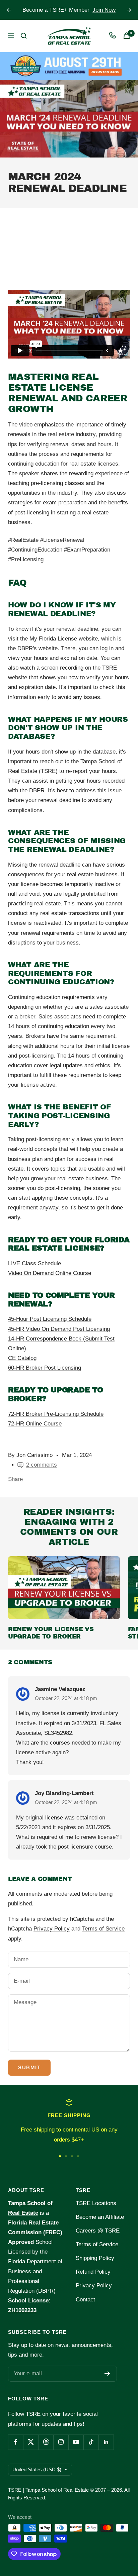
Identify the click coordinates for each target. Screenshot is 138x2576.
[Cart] (127, 36)
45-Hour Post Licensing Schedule (50, 1319)
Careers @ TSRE (98, 2231)
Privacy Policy (52, 1929)
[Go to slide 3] (72, 2156)
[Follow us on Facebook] (16, 2442)
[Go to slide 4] (78, 2156)
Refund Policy (93, 2272)
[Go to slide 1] (60, 2156)
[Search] (24, 36)
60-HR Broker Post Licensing (45, 1368)
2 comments (42, 1465)
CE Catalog (22, 1358)
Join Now (104, 10)
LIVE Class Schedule (34, 1263)
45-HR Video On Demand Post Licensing (59, 1329)
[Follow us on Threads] (46, 2442)
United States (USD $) (37, 2469)
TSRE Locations (96, 2203)
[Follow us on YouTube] (76, 2442)
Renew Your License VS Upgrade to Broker (51, 1633)
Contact (85, 2300)
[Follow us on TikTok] (91, 2442)
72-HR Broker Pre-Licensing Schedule (56, 1414)
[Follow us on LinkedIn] (106, 2442)
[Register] (107, 2374)
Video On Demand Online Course (50, 1273)
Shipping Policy (95, 2258)
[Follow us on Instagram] (61, 2442)
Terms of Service (103, 1929)
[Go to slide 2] (66, 2156)
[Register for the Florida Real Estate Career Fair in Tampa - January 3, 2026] (69, 66)
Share (15, 1479)
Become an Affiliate (100, 2217)
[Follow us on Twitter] (31, 2442)
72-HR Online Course (35, 1424)
